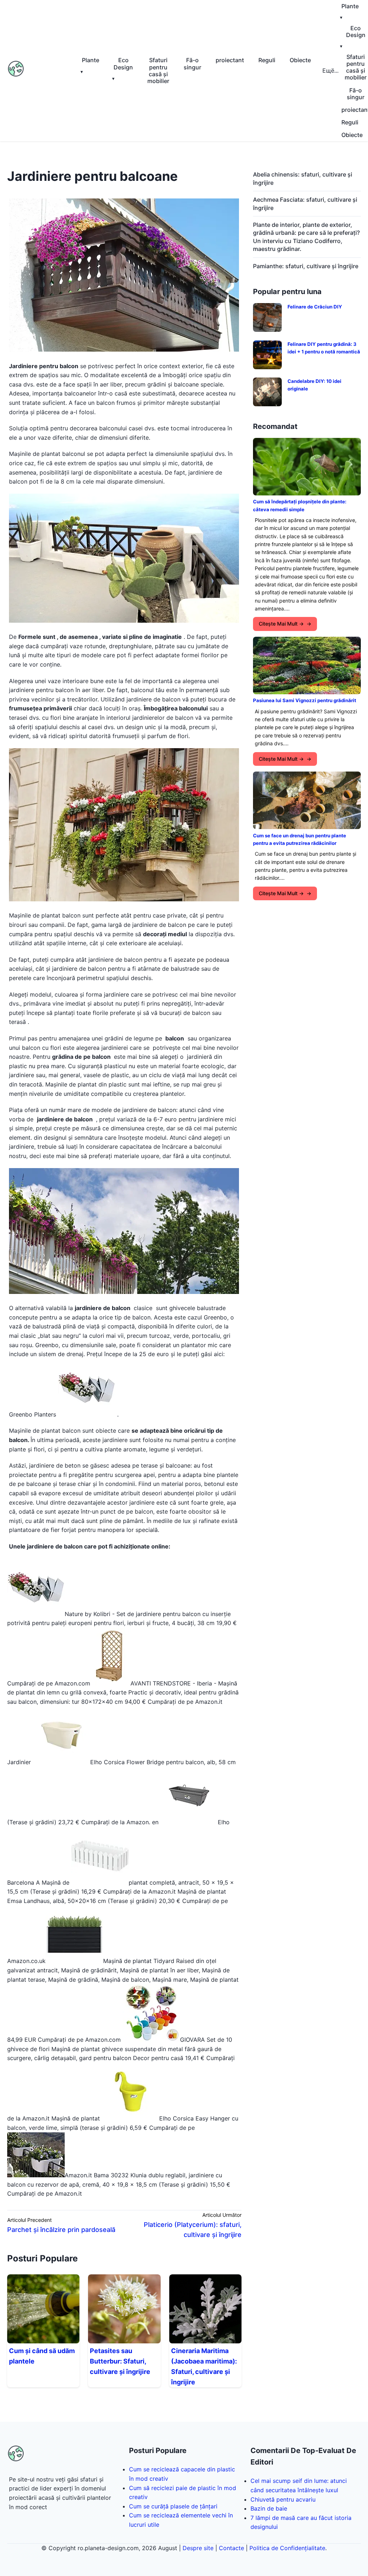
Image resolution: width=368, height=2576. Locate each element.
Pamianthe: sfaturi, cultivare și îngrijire (306, 266)
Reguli (267, 60)
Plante (91, 60)
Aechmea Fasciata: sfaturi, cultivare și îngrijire (305, 203)
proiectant (230, 60)
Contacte (231, 2548)
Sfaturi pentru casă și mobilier (158, 70)
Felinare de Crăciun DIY (315, 307)
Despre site (198, 2548)
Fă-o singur (192, 63)
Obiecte (300, 60)
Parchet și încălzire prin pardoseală (61, 2230)
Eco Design (123, 63)
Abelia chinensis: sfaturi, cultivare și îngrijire (303, 178)
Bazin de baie (269, 2508)
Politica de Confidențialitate (287, 2548)
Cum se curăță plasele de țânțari (173, 2506)
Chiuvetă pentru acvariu (283, 2499)
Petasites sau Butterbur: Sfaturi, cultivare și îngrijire (120, 2361)
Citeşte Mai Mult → (281, 624)
